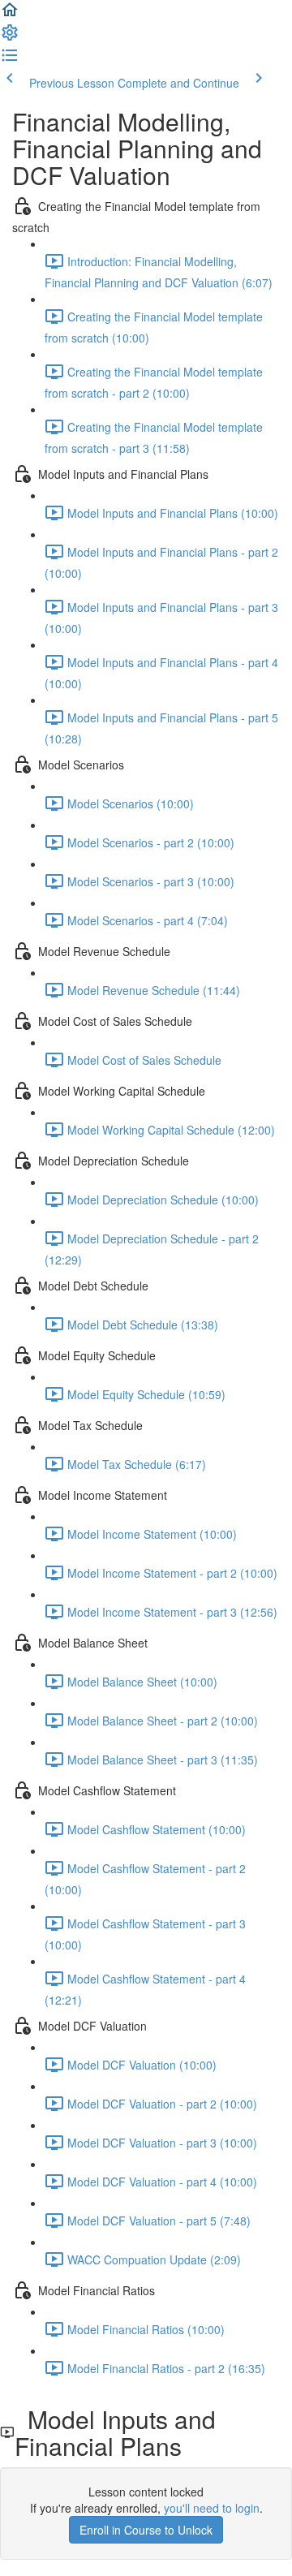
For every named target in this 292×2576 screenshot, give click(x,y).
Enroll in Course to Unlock (146, 2530)
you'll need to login (212, 2508)
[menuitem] (10, 37)
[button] (10, 15)
